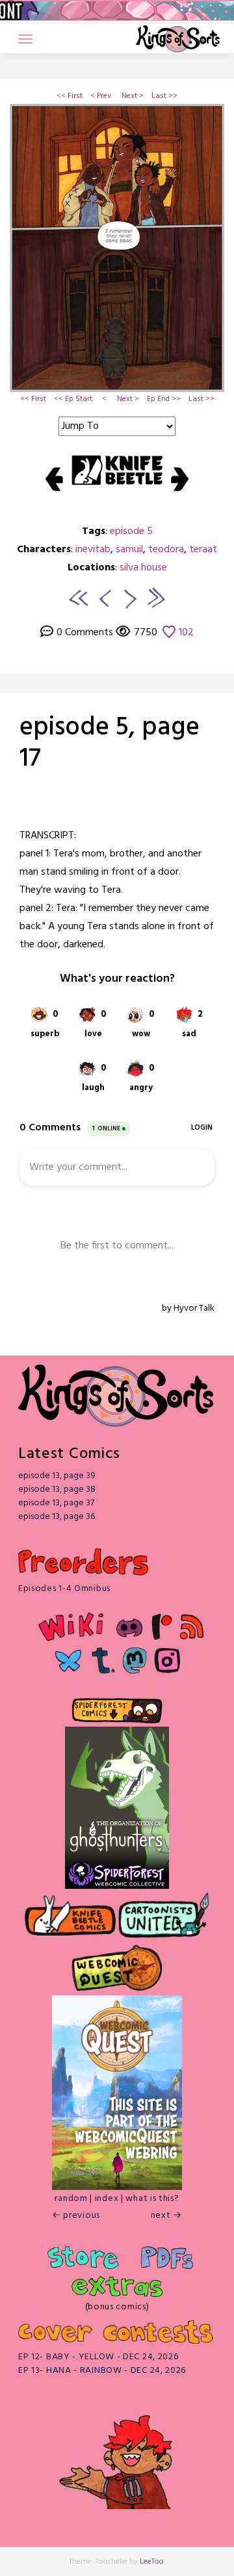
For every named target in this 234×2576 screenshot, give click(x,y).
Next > (133, 96)
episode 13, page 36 (57, 1517)
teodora (166, 550)
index (107, 2199)
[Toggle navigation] (25, 39)
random (71, 2199)
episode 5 (131, 531)
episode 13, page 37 (56, 1503)
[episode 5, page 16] (103, 597)
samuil (129, 550)
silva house (143, 568)
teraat (203, 550)
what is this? (152, 2199)
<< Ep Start (73, 399)
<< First (70, 96)
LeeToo (152, 2562)
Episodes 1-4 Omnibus (64, 1589)
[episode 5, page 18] (131, 597)
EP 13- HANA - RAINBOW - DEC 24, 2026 (102, 2371)
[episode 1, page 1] (79, 597)
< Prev (101, 96)
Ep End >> (164, 399)
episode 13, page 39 (57, 1476)
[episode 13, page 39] (155, 597)
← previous (76, 2216)
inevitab (93, 550)
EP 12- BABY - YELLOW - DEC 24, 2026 (98, 2357)
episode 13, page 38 (57, 1489)
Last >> (164, 96)
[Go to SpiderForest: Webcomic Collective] (117, 1876)
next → (166, 2216)
